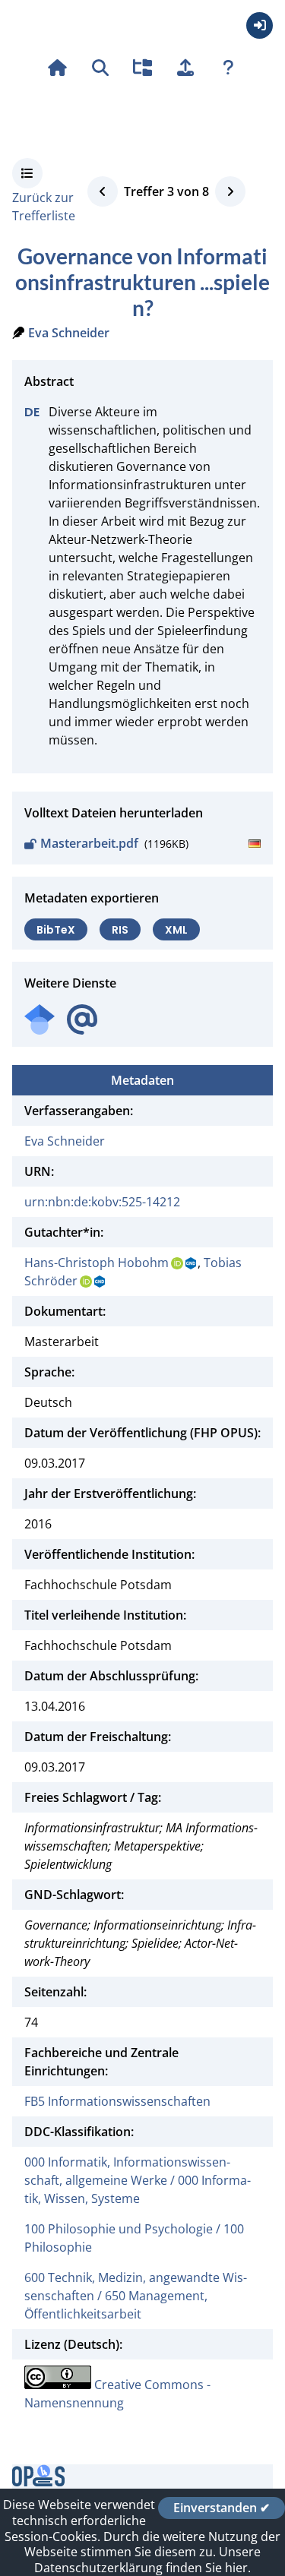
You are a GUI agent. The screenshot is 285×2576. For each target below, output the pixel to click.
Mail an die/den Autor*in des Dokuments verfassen (82, 1020)
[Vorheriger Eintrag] (103, 191)
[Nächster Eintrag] (230, 191)
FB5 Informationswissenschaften (117, 2101)
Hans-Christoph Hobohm (97, 1263)
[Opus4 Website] (38, 2482)
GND (192, 1263)
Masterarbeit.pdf (89, 843)
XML (176, 929)
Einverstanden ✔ (222, 2508)
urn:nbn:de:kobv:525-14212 (102, 1202)
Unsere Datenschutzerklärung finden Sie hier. (147, 2560)
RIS (120, 929)
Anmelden (260, 25)
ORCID (177, 1263)
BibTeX (56, 929)
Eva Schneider (69, 333)
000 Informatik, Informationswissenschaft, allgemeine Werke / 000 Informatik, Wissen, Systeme (138, 2180)
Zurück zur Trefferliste (44, 207)
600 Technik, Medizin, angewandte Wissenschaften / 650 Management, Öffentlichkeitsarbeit (136, 2296)
